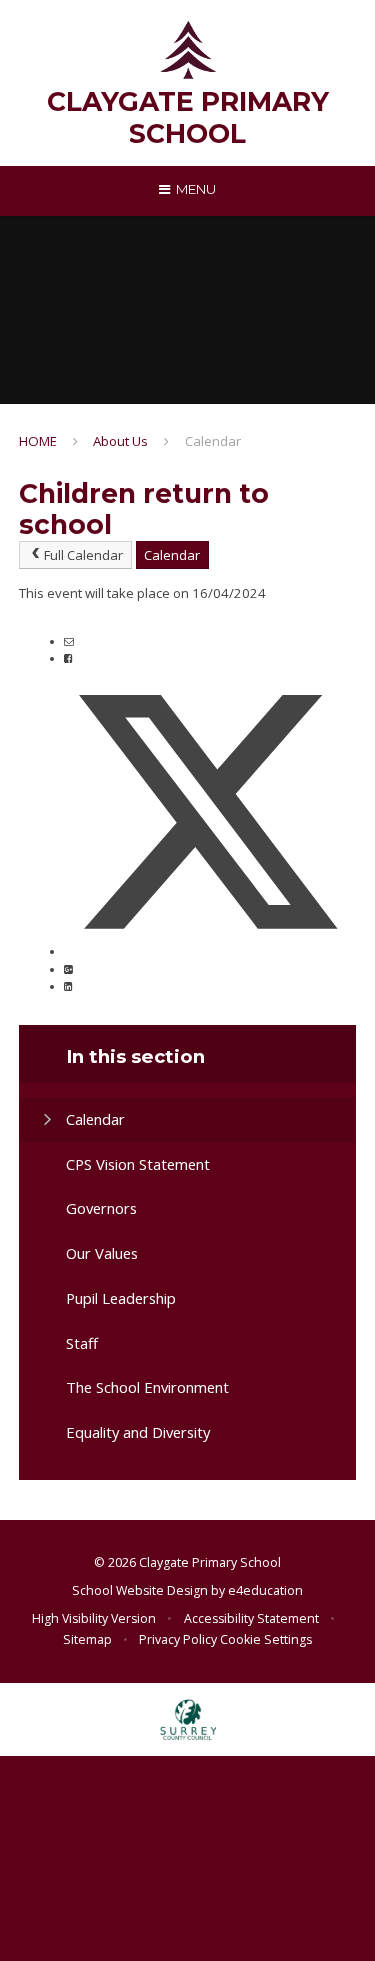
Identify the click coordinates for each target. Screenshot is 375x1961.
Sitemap (87, 1639)
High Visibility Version (94, 1618)
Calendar (213, 441)
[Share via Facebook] (68, 658)
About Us (120, 441)
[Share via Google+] (68, 969)
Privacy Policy (178, 1639)
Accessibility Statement (251, 1618)
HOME (38, 441)
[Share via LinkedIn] (68, 986)
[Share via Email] (69, 641)
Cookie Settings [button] (266, 1639)
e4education (265, 1590)
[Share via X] (208, 951)
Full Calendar (83, 555)
